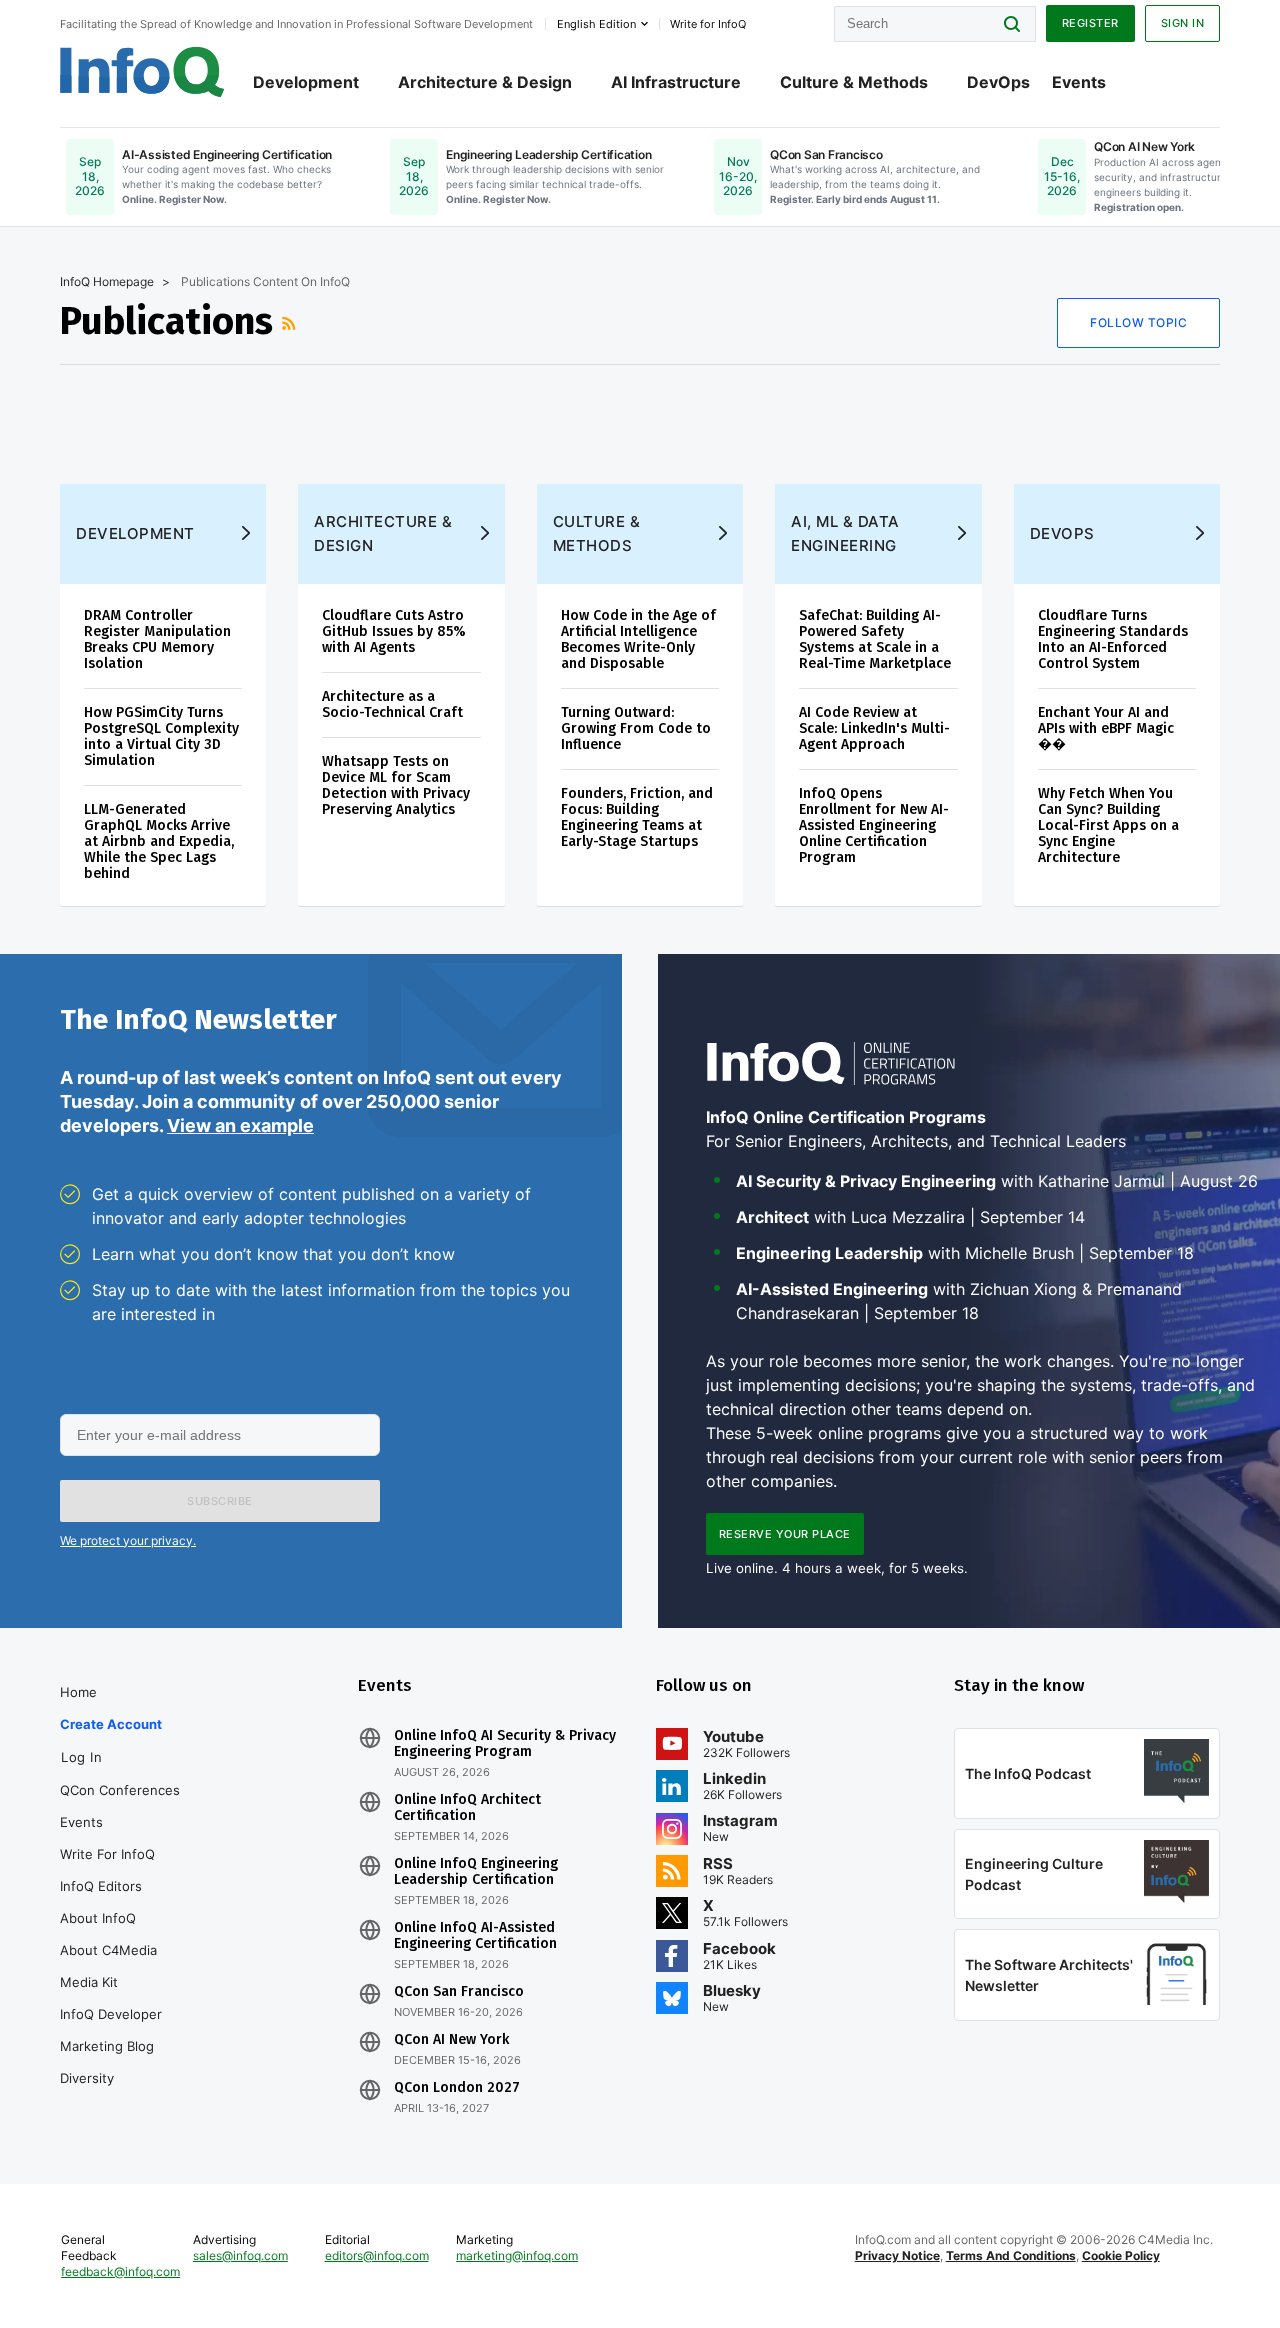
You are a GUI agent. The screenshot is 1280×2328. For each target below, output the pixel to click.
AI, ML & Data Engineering (845, 533)
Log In (81, 1757)
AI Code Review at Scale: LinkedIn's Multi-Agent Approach (874, 728)
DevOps (998, 82)
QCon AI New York (451, 2040)
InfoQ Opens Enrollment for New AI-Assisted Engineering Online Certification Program (874, 825)
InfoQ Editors (101, 1886)
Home (78, 1692)
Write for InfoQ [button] (708, 24)
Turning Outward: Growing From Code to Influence (636, 728)
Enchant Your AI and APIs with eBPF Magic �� (1106, 728)
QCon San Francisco (459, 1992)
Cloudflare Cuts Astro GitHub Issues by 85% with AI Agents (394, 631)
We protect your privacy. (128, 1540)
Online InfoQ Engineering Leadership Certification (476, 1872)
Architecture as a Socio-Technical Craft (392, 704)
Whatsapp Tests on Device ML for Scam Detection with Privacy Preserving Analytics (396, 785)
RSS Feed (291, 323)
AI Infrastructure (676, 82)
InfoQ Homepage (107, 281)
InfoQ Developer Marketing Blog (111, 2030)
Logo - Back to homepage (142, 72)
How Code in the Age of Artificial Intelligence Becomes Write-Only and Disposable (638, 639)
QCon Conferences (120, 1790)
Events (1079, 82)
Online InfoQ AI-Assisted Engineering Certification (475, 1936)
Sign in (1183, 23)
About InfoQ (98, 1918)
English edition (596, 24)
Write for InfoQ (107, 1854)
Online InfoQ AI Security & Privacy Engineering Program (505, 1744)
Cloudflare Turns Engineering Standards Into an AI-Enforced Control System (1113, 639)
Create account (111, 1724)
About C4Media (108, 1950)
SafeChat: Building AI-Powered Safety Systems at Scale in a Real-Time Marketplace (875, 639)
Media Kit (89, 1982)
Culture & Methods (854, 82)
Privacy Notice (897, 2255)
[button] (220, 1501)
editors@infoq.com (377, 2255)
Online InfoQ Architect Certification (467, 1808)
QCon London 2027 (457, 2088)
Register (1090, 23)
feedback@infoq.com (120, 2271)
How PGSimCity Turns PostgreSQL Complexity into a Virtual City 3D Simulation (161, 736)
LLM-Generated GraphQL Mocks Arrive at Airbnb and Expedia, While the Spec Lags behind (159, 841)
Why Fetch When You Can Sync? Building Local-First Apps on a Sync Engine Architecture (1108, 825)
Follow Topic (1138, 322)
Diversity (87, 2078)
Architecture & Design (485, 82)
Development (306, 82)
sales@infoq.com (240, 2255)
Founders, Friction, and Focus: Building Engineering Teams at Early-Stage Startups (637, 817)
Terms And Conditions (1011, 2255)
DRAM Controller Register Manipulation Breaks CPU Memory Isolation (157, 639)
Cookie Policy (1121, 2255)
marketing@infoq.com (517, 2255)
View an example (240, 1125)
